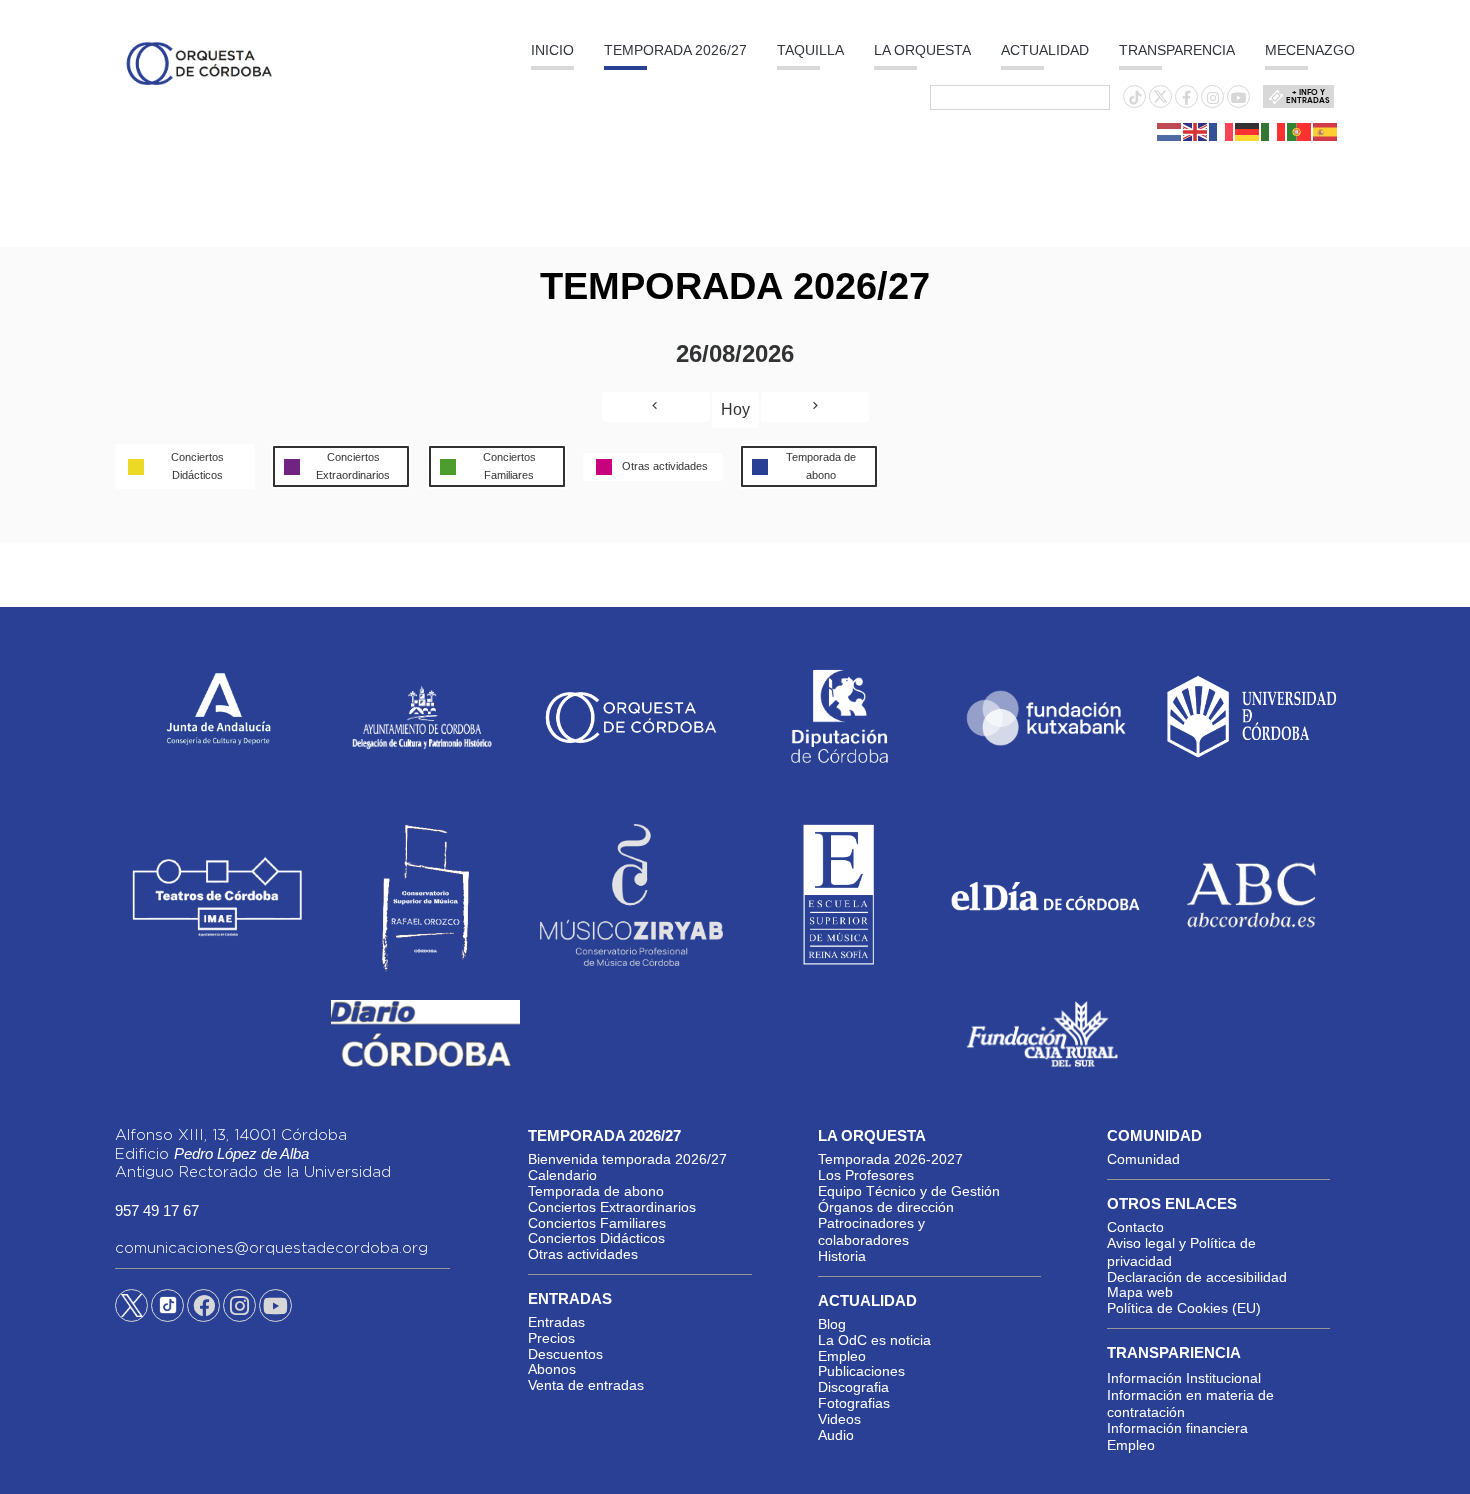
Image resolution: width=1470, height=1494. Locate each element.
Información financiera (1177, 1428)
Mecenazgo (1310, 50)
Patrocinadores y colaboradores (871, 1232)
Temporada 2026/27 (675, 50)
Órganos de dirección (886, 1207)
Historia (842, 1256)
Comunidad (1143, 1159)
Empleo (842, 1356)
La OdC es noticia (874, 1340)
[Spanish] (1326, 131)
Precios (551, 1338)
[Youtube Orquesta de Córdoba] (275, 1309)
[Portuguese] (1300, 131)
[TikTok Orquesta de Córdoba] (167, 1313)
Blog (832, 1324)
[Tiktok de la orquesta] (1135, 98)
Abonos (552, 1369)
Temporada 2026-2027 (890, 1159)
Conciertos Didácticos (596, 1238)
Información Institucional (1184, 1378)
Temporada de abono (596, 1191)
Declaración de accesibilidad (1197, 1277)
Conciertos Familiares (597, 1223)
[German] (1248, 131)
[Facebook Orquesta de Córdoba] (204, 1309)
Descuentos (565, 1354)
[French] (1222, 131)
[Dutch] (1170, 131)
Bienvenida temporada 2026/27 (627, 1159)
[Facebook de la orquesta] (1186, 98)
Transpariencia (1174, 1352)
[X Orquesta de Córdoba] (131, 1313)
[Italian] (1274, 131)
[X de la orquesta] (1160, 102)
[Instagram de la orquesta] (1213, 98)
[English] (1196, 131)
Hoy (735, 409)
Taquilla (810, 50)
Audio (836, 1435)
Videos (839, 1419)
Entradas (556, 1322)
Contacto (1135, 1227)
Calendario (562, 1175)
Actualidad (1045, 50)
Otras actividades (583, 1254)
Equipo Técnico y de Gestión (909, 1191)
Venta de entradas (586, 1385)
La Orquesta (922, 50)
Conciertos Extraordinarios (612, 1207)
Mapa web (1140, 1292)
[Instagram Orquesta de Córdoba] (239, 1309)
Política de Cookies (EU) (1184, 1308)
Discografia (853, 1387)
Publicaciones (861, 1371)
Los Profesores (866, 1175)
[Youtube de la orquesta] (1239, 98)
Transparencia (1177, 50)
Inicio (552, 50)
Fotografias (854, 1403)
